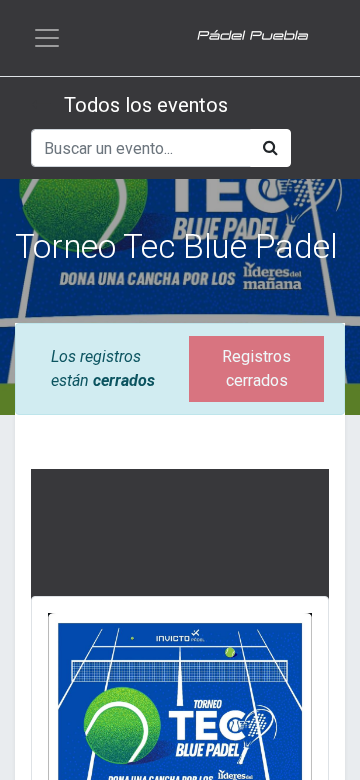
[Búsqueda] (270, 148)
